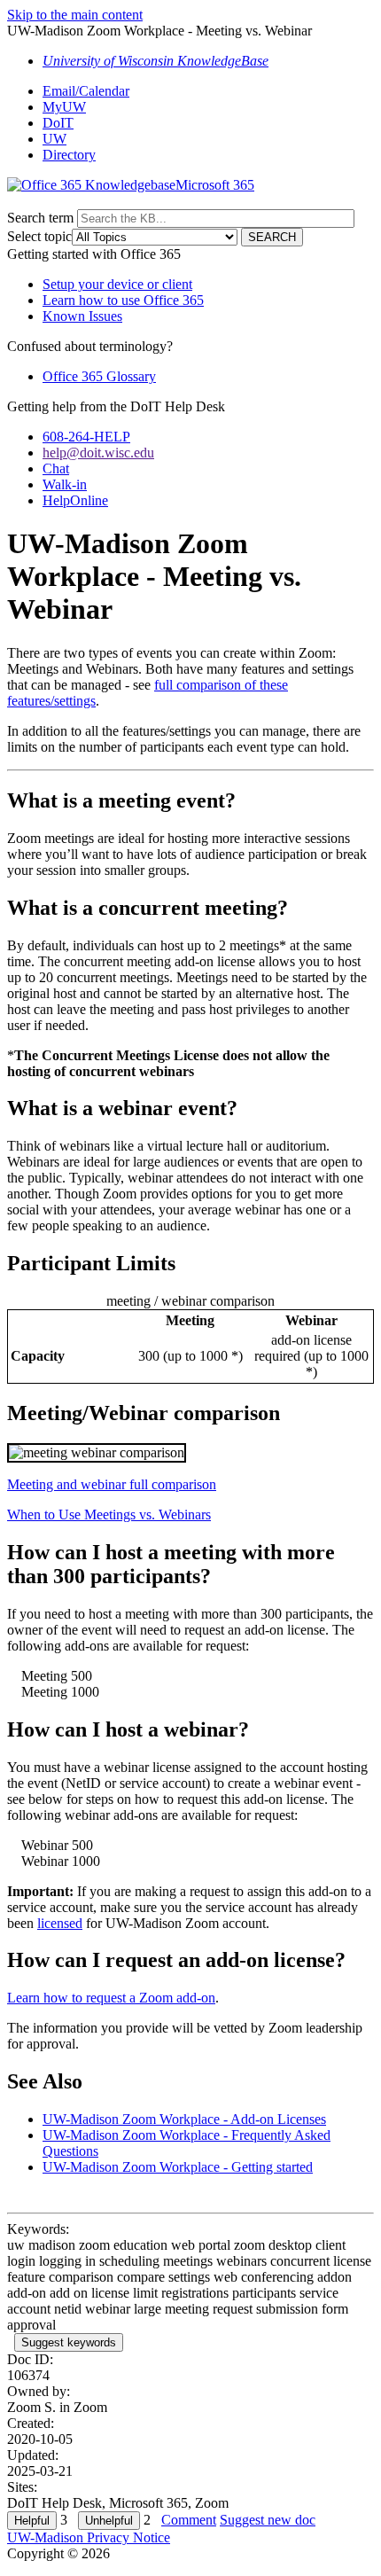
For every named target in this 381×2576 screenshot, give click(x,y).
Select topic (39, 236)
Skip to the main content (75, 15)
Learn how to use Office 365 (123, 300)
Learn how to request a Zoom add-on (111, 1998)
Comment (189, 2520)
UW (54, 139)
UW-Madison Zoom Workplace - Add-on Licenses (184, 2119)
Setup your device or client (117, 284)
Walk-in (65, 484)
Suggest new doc (268, 2520)
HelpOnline (75, 500)
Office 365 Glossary (99, 376)
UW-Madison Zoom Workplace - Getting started (178, 2167)
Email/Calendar (86, 91)
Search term (40, 218)
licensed (60, 1923)
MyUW (64, 107)
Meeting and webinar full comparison (112, 1484)
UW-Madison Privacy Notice (89, 2537)
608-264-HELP (86, 437)
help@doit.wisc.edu (98, 453)
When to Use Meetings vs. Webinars (109, 1514)
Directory (69, 155)
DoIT (58, 123)
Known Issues (82, 316)
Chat (56, 468)
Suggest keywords (69, 2342)
